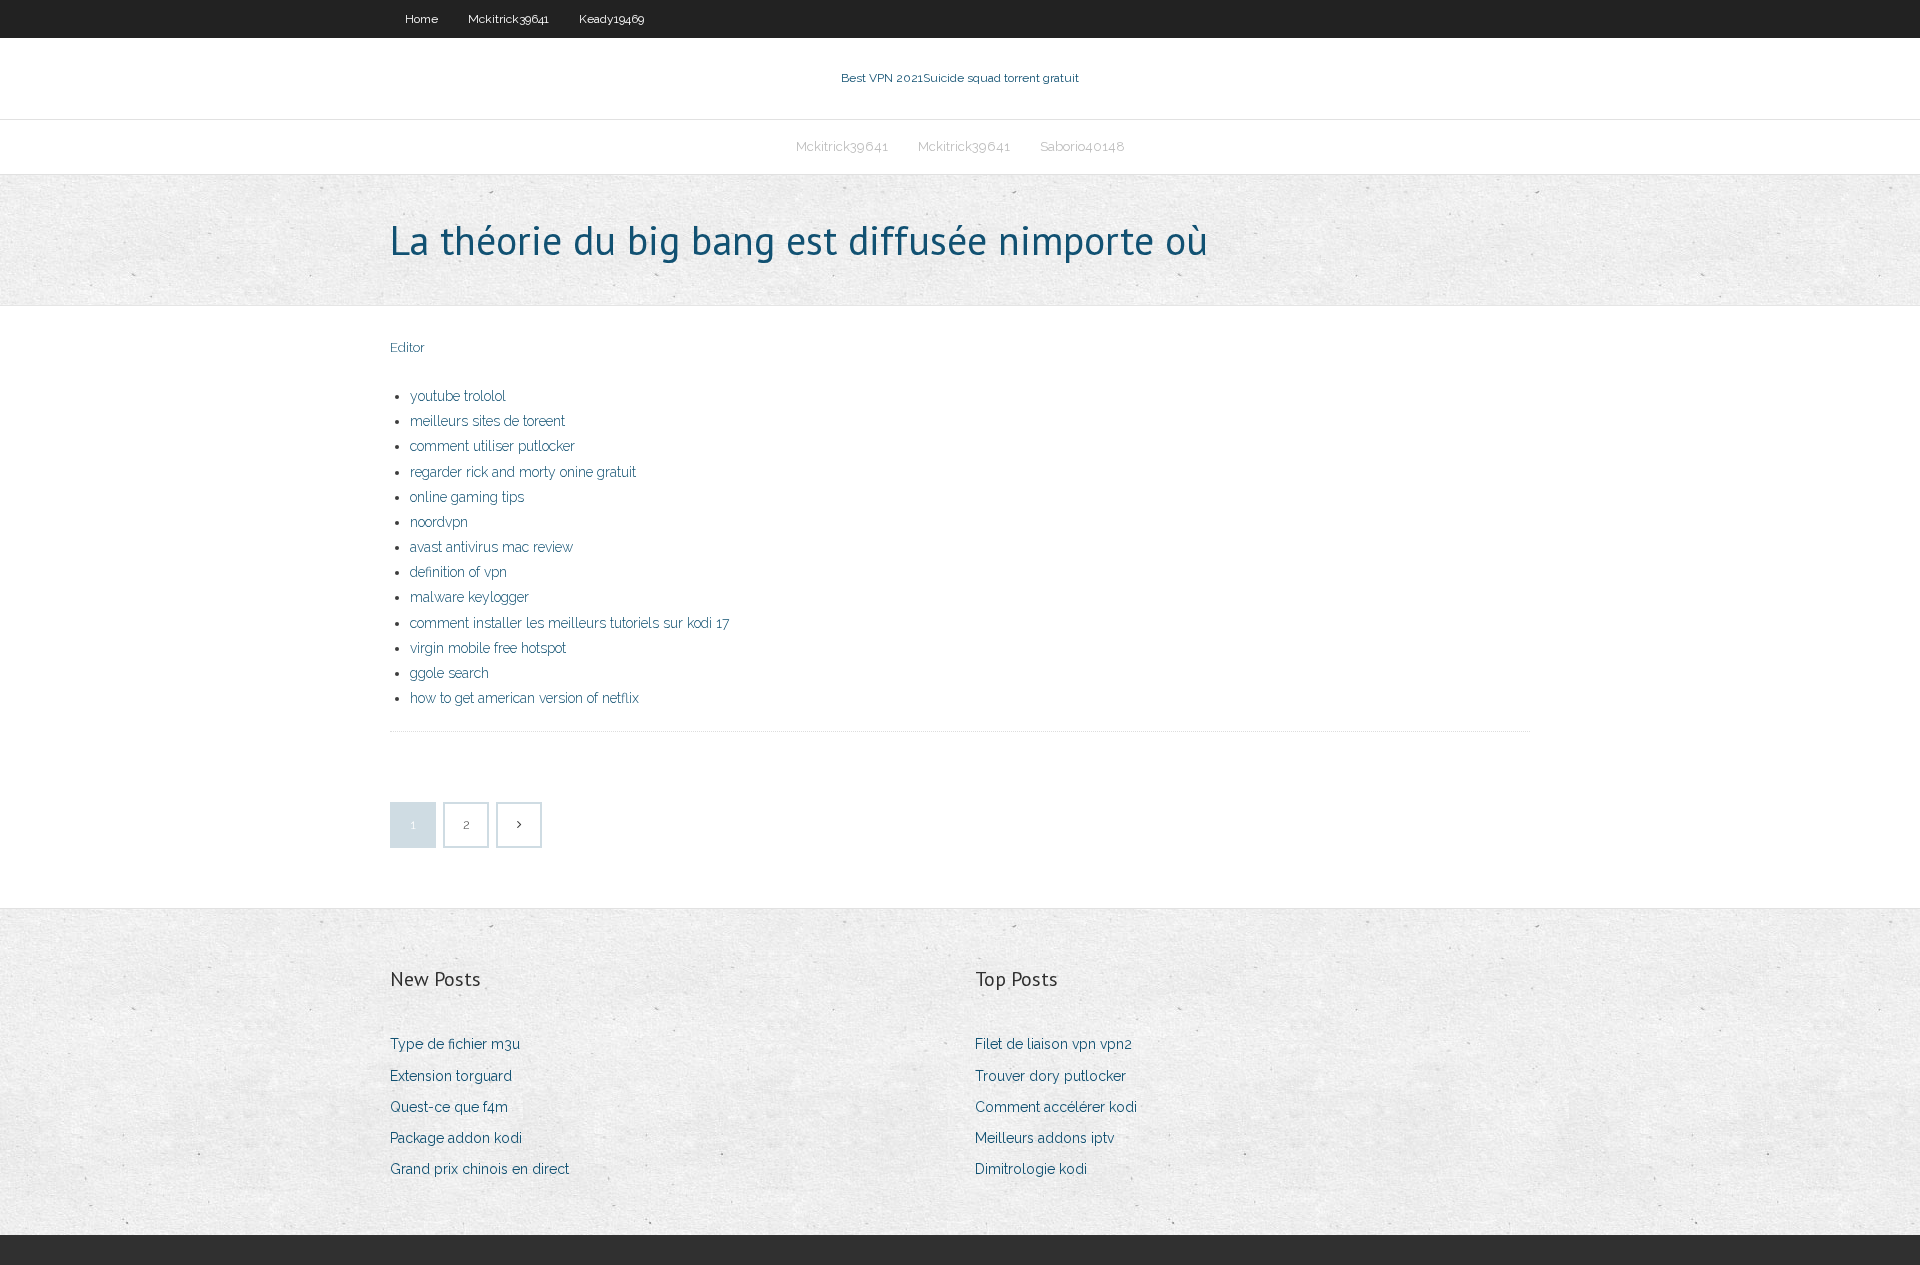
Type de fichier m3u (455, 1044)
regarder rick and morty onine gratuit (523, 472)
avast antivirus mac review (491, 547)
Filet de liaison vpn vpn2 (1053, 1044)
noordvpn (439, 522)
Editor (407, 347)
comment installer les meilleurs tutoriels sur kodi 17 (569, 623)
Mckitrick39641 (508, 19)
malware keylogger (469, 597)
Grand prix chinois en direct (479, 1169)
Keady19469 (611, 19)
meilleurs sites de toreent (487, 421)
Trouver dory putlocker (1050, 1076)
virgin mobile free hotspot (488, 648)
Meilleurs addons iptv (1044, 1138)
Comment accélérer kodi (1056, 1107)
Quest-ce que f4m (449, 1107)
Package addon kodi (456, 1138)
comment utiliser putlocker (492, 446)
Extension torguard (451, 1076)
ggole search (449, 673)
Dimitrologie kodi (1031, 1169)
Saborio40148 (1082, 146)
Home (421, 19)
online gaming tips (467, 497)
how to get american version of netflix (524, 698)
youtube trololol (458, 396)
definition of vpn (458, 572)
